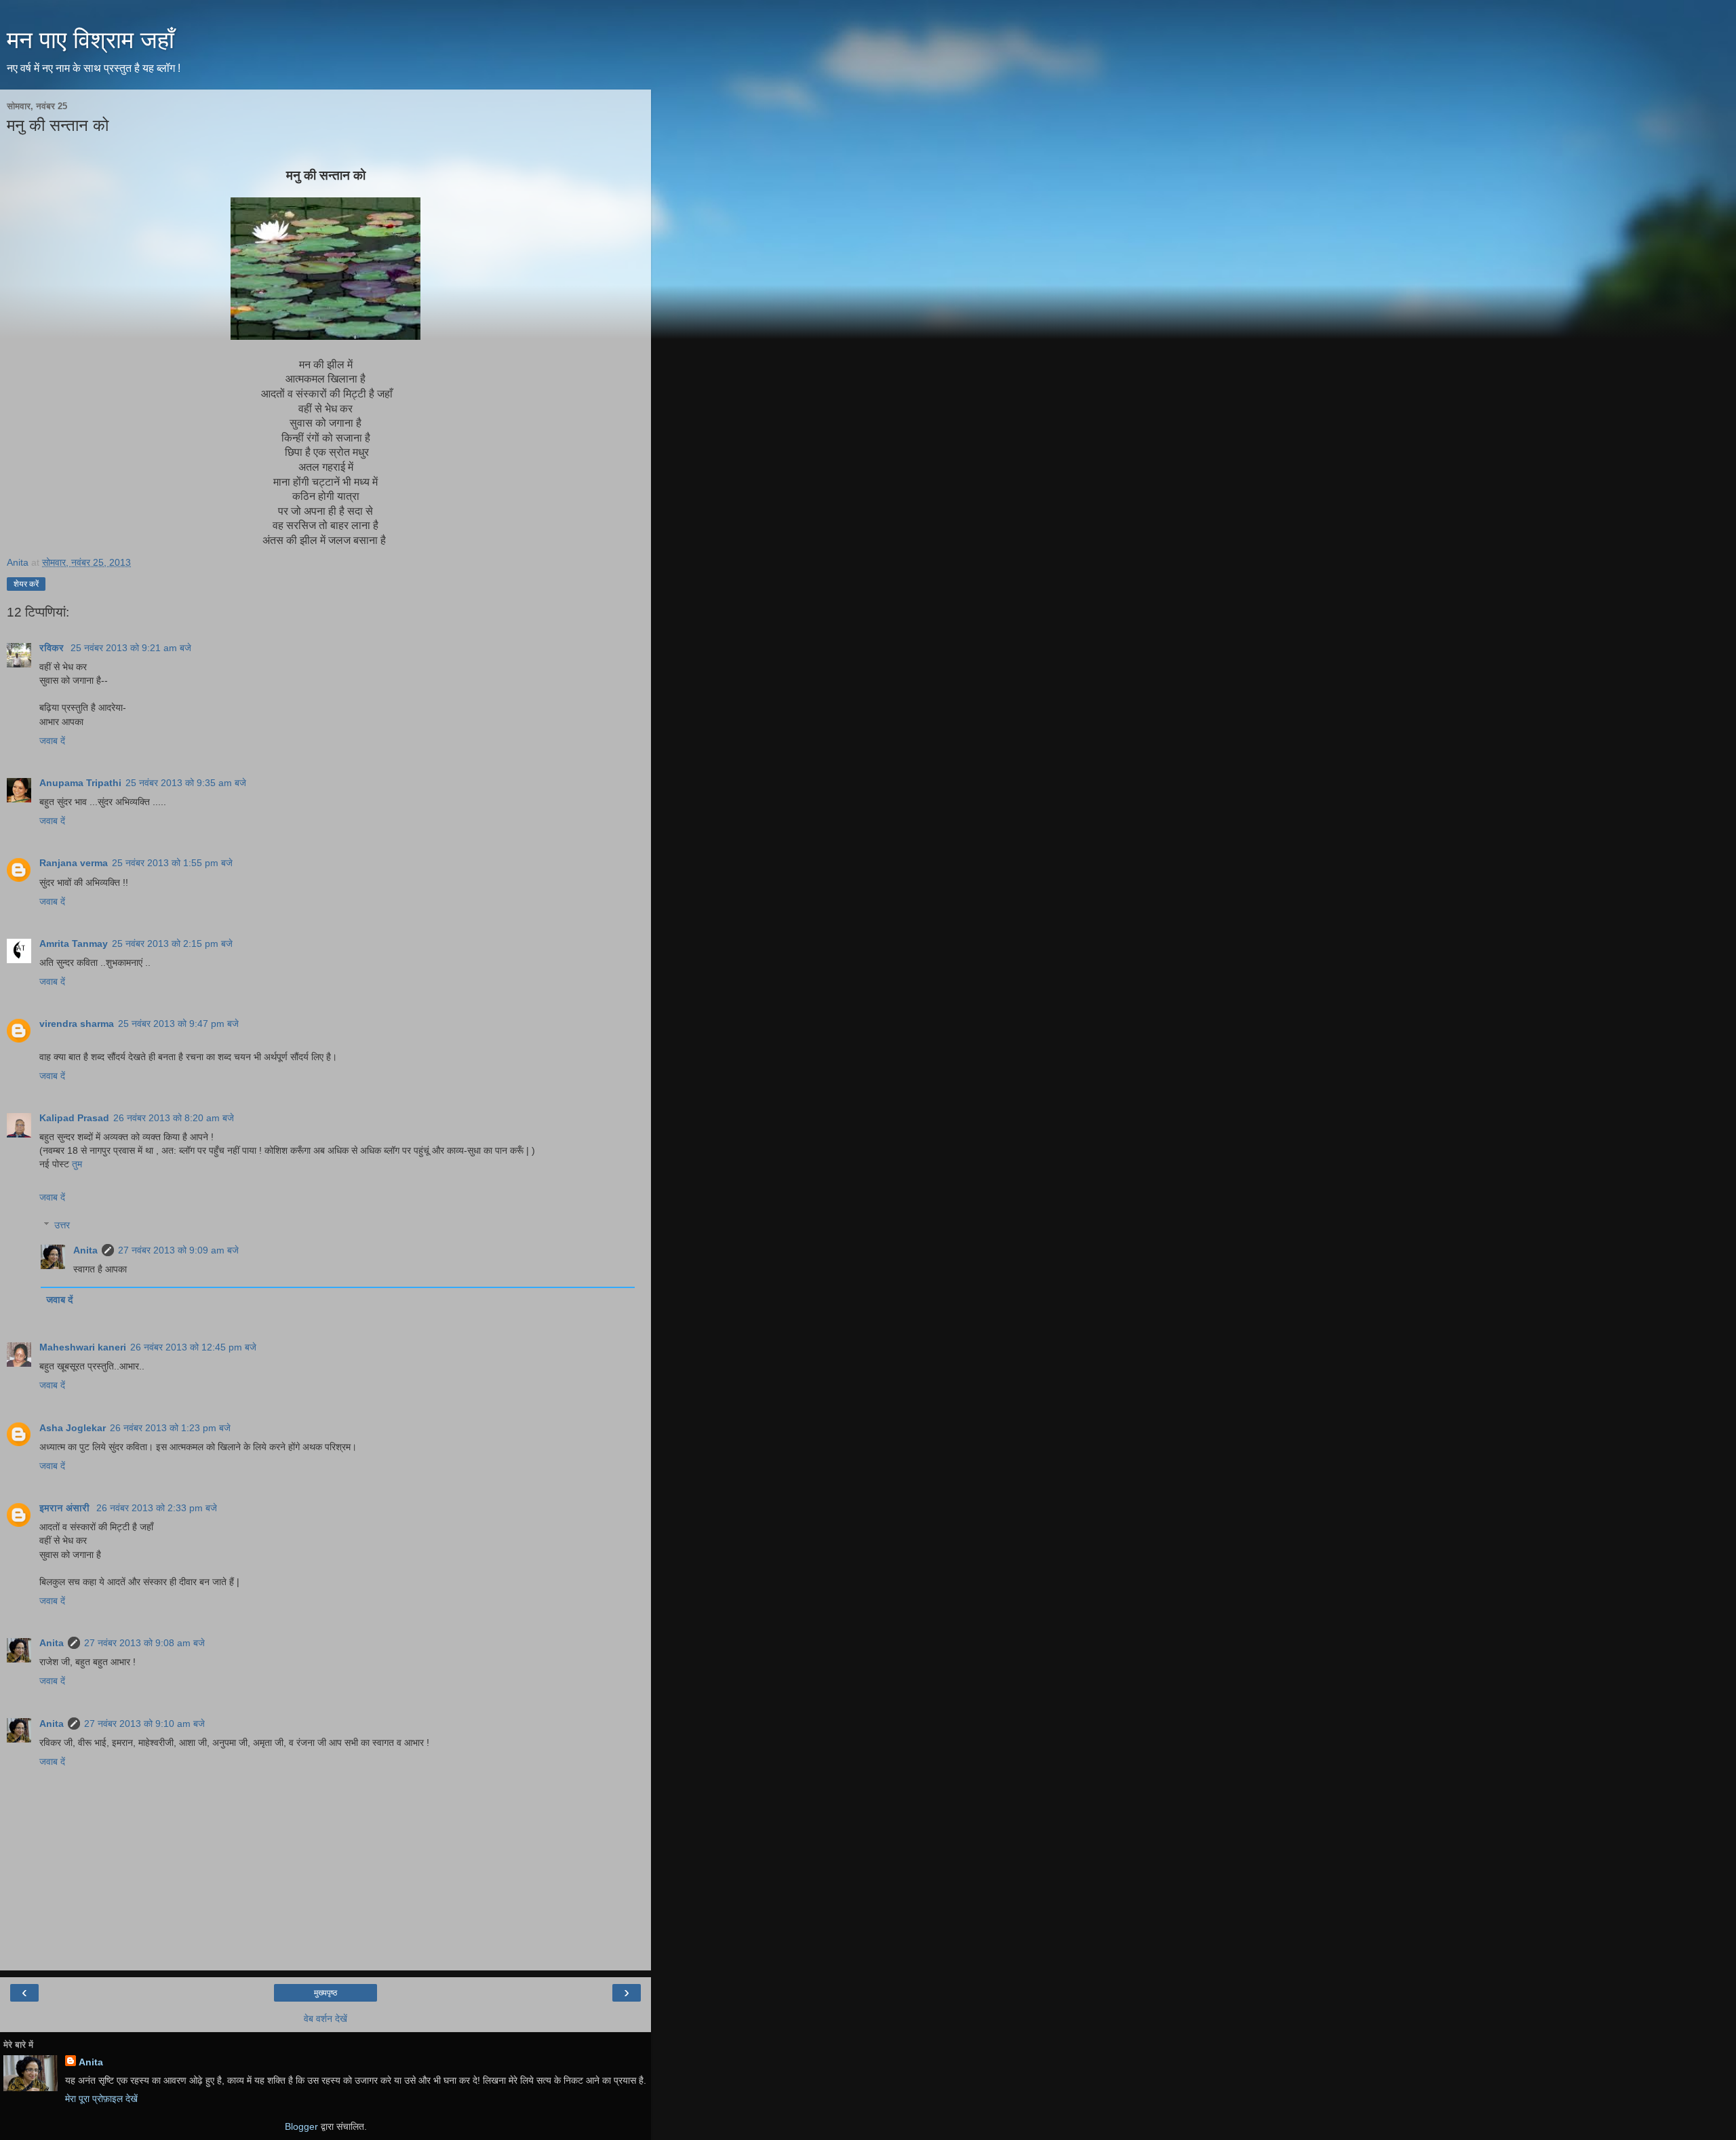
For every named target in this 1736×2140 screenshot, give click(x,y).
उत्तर (62, 1225)
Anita (85, 1250)
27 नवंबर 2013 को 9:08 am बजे (144, 1643)
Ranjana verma (74, 863)
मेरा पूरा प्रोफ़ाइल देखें (101, 2099)
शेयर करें (26, 584)
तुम (77, 1164)
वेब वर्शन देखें (325, 2019)
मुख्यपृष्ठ (325, 1993)
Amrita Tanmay (74, 943)
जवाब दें (52, 741)
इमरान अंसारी (66, 1508)
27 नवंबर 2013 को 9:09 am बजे (178, 1250)
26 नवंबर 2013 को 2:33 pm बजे (157, 1508)
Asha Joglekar (73, 1428)
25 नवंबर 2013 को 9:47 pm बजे (178, 1024)
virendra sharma (77, 1024)
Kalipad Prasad (74, 1118)
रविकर (53, 648)
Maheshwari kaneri (83, 1347)
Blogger (301, 2126)
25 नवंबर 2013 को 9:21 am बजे (131, 648)
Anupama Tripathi (80, 783)
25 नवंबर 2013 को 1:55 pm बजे (172, 863)
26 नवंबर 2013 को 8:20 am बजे (174, 1118)
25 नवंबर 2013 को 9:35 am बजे (186, 783)
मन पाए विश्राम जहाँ (91, 40)
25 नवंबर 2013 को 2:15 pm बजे (172, 943)
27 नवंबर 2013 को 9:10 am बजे (144, 1724)
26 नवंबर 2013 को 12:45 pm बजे (193, 1347)
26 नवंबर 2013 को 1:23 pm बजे (170, 1428)
